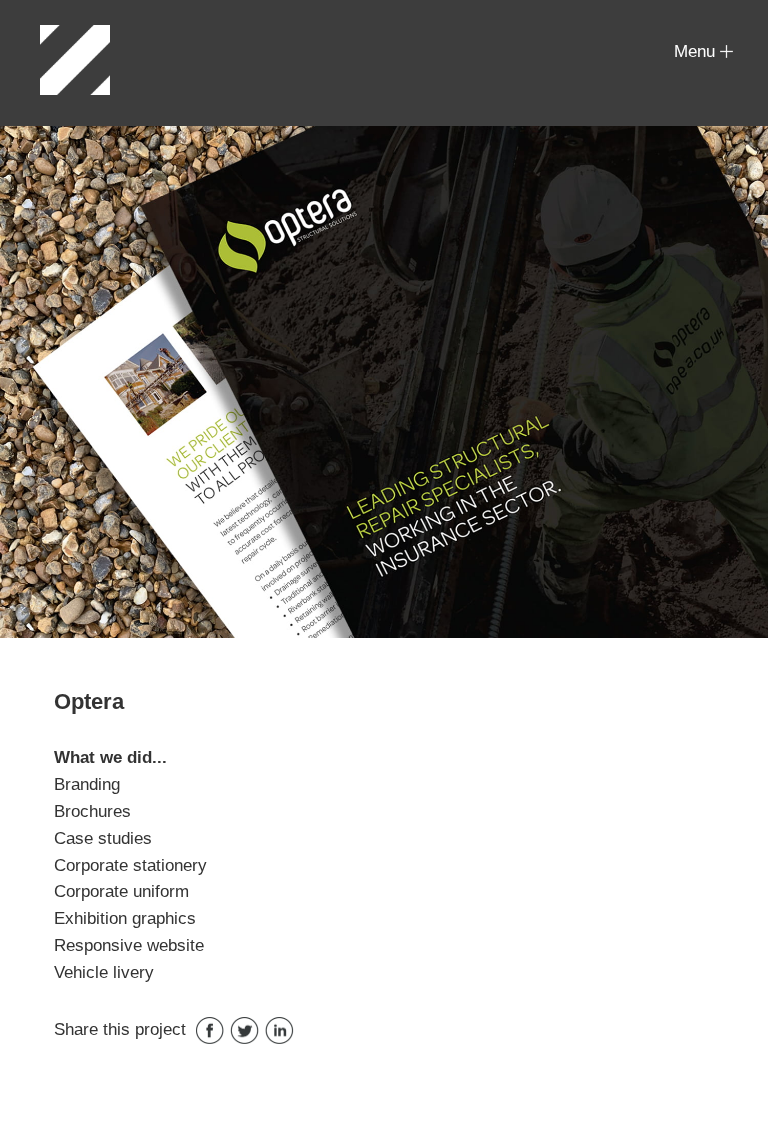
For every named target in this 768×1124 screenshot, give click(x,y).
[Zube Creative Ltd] (75, 60)
